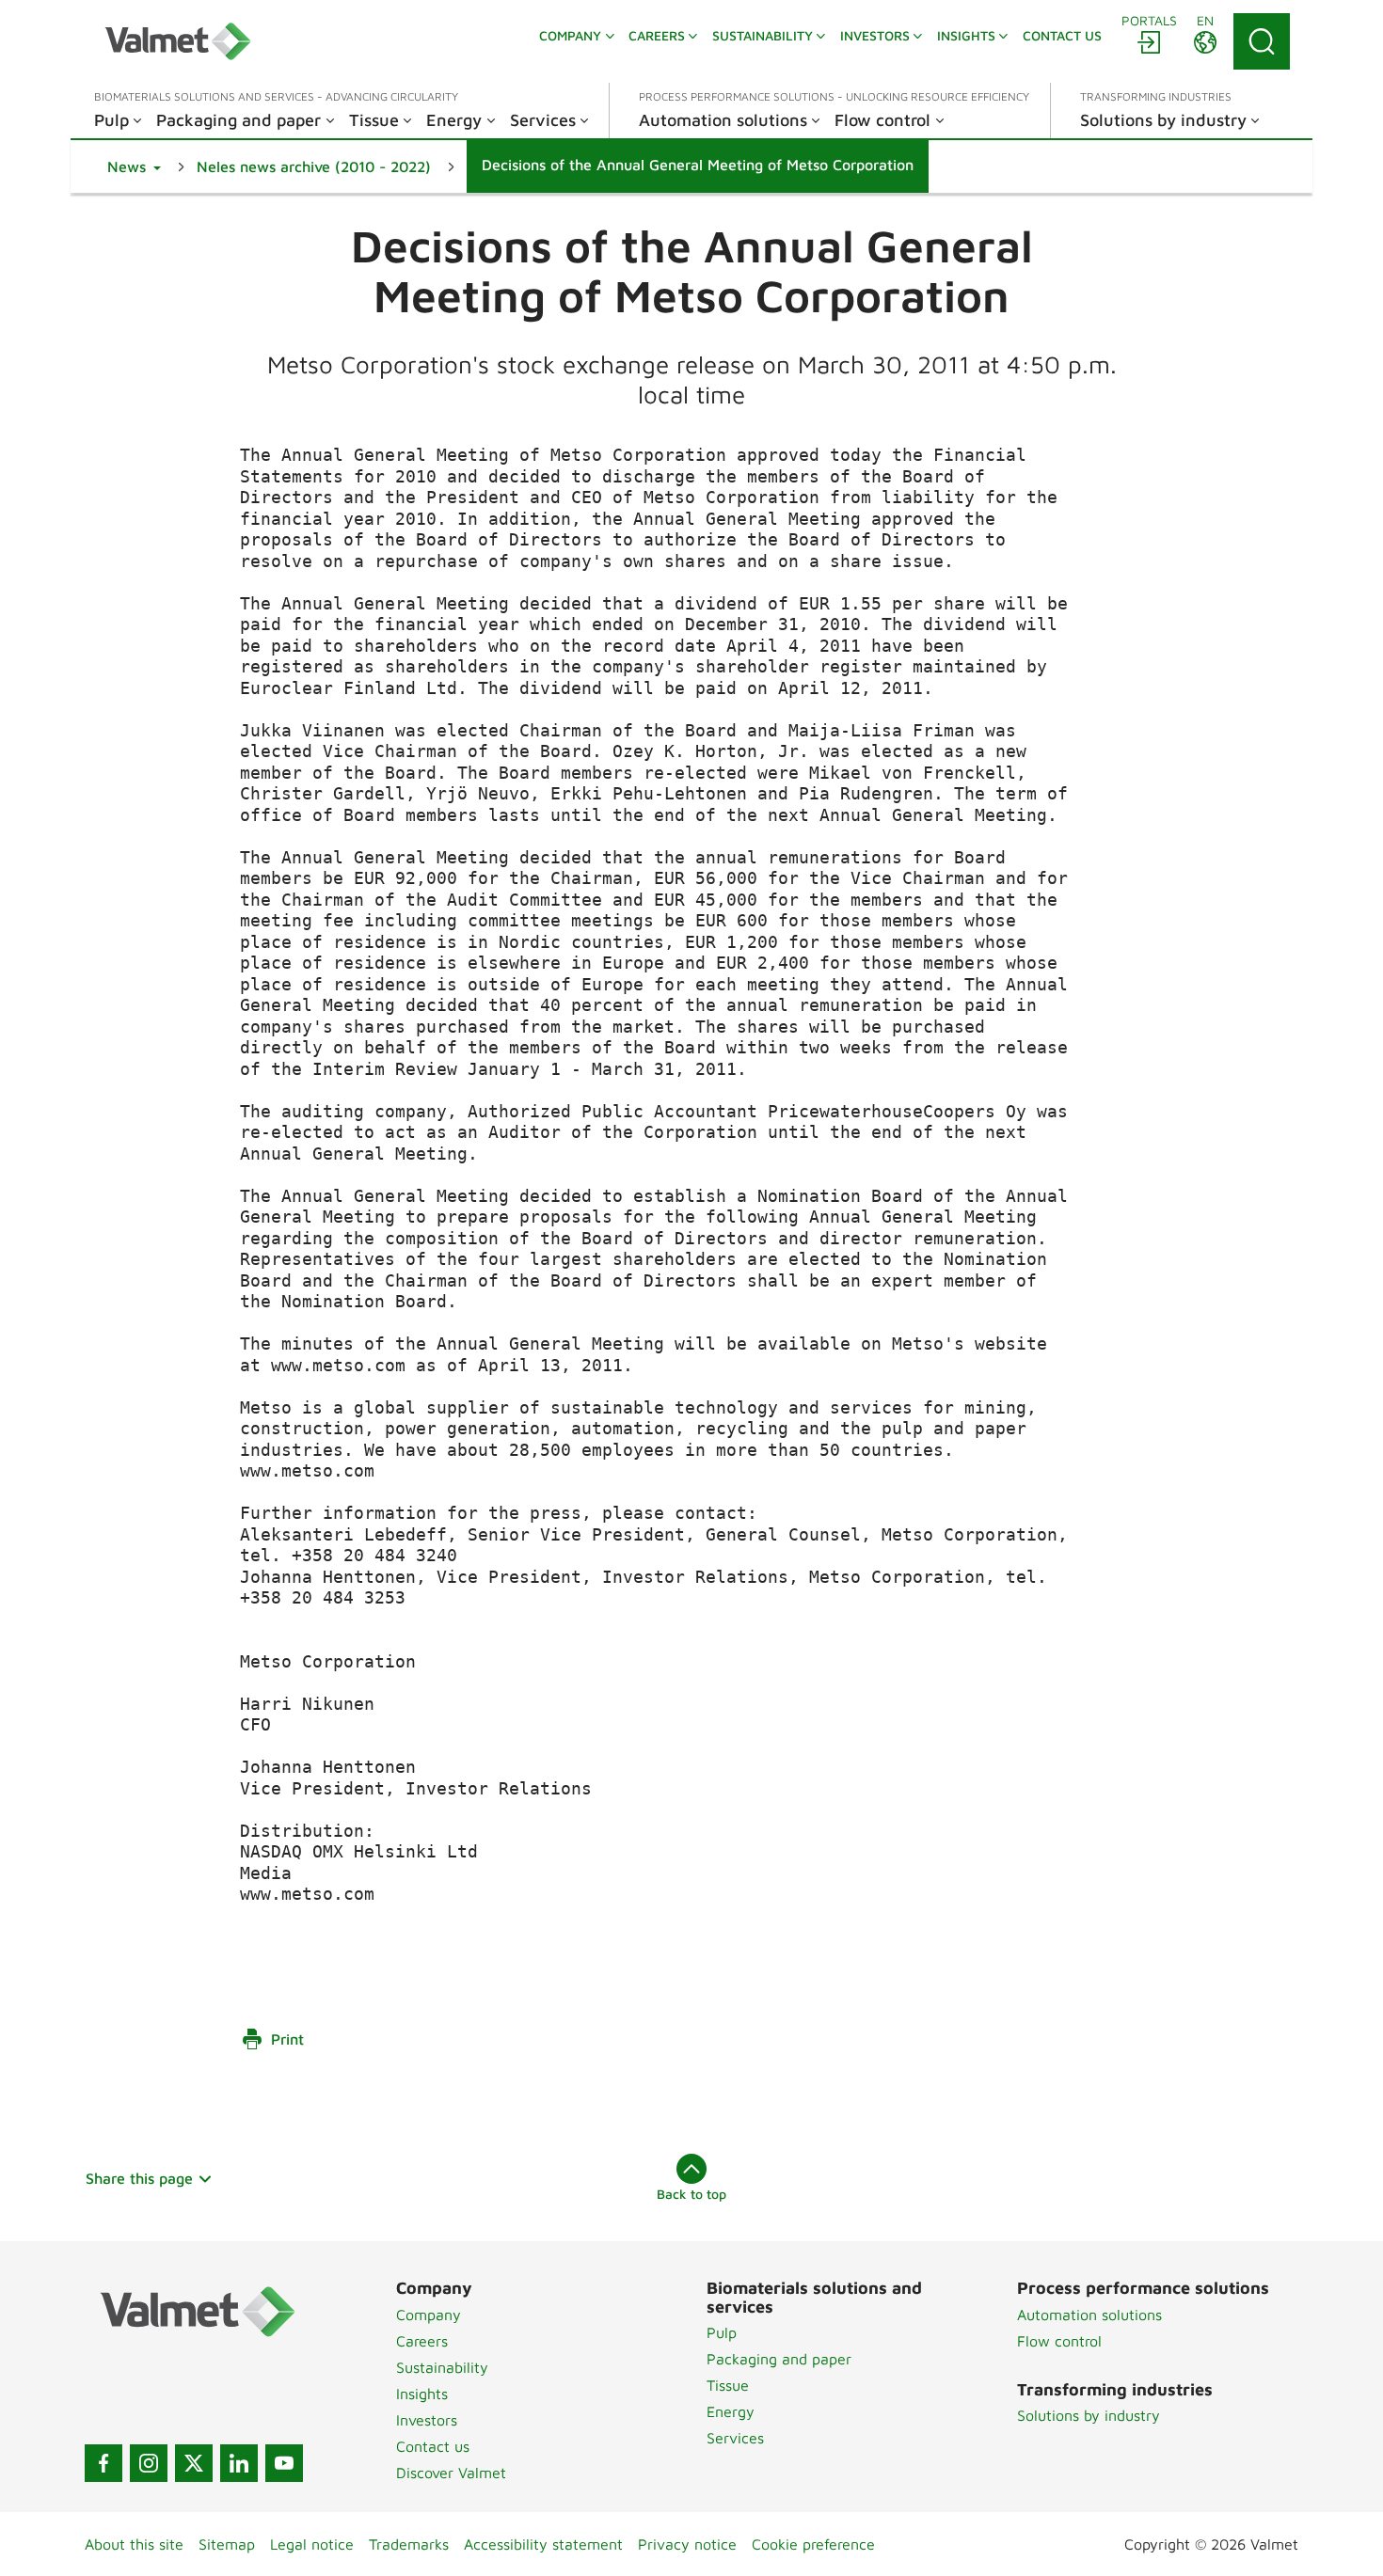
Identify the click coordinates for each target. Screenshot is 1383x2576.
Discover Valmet (451, 2473)
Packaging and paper (779, 2359)
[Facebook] (103, 2463)
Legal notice (312, 2544)
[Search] (1262, 41)
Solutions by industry (1089, 2415)
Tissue (728, 2385)
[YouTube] (284, 2463)
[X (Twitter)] (194, 2463)
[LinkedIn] (239, 2463)
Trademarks (409, 2544)
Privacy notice (687, 2544)
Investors (427, 2420)
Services (735, 2438)
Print (287, 2039)
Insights (422, 2394)
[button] (134, 166)
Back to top (691, 2194)
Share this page (139, 2178)
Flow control (1059, 2341)
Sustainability (442, 2367)
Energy (731, 2411)
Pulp (722, 2332)
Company (429, 2315)
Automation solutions (1089, 2315)
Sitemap (227, 2544)
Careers (422, 2341)
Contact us (433, 2446)
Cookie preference (813, 2544)
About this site (134, 2544)
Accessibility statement (543, 2544)
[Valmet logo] (178, 41)
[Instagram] (149, 2463)
